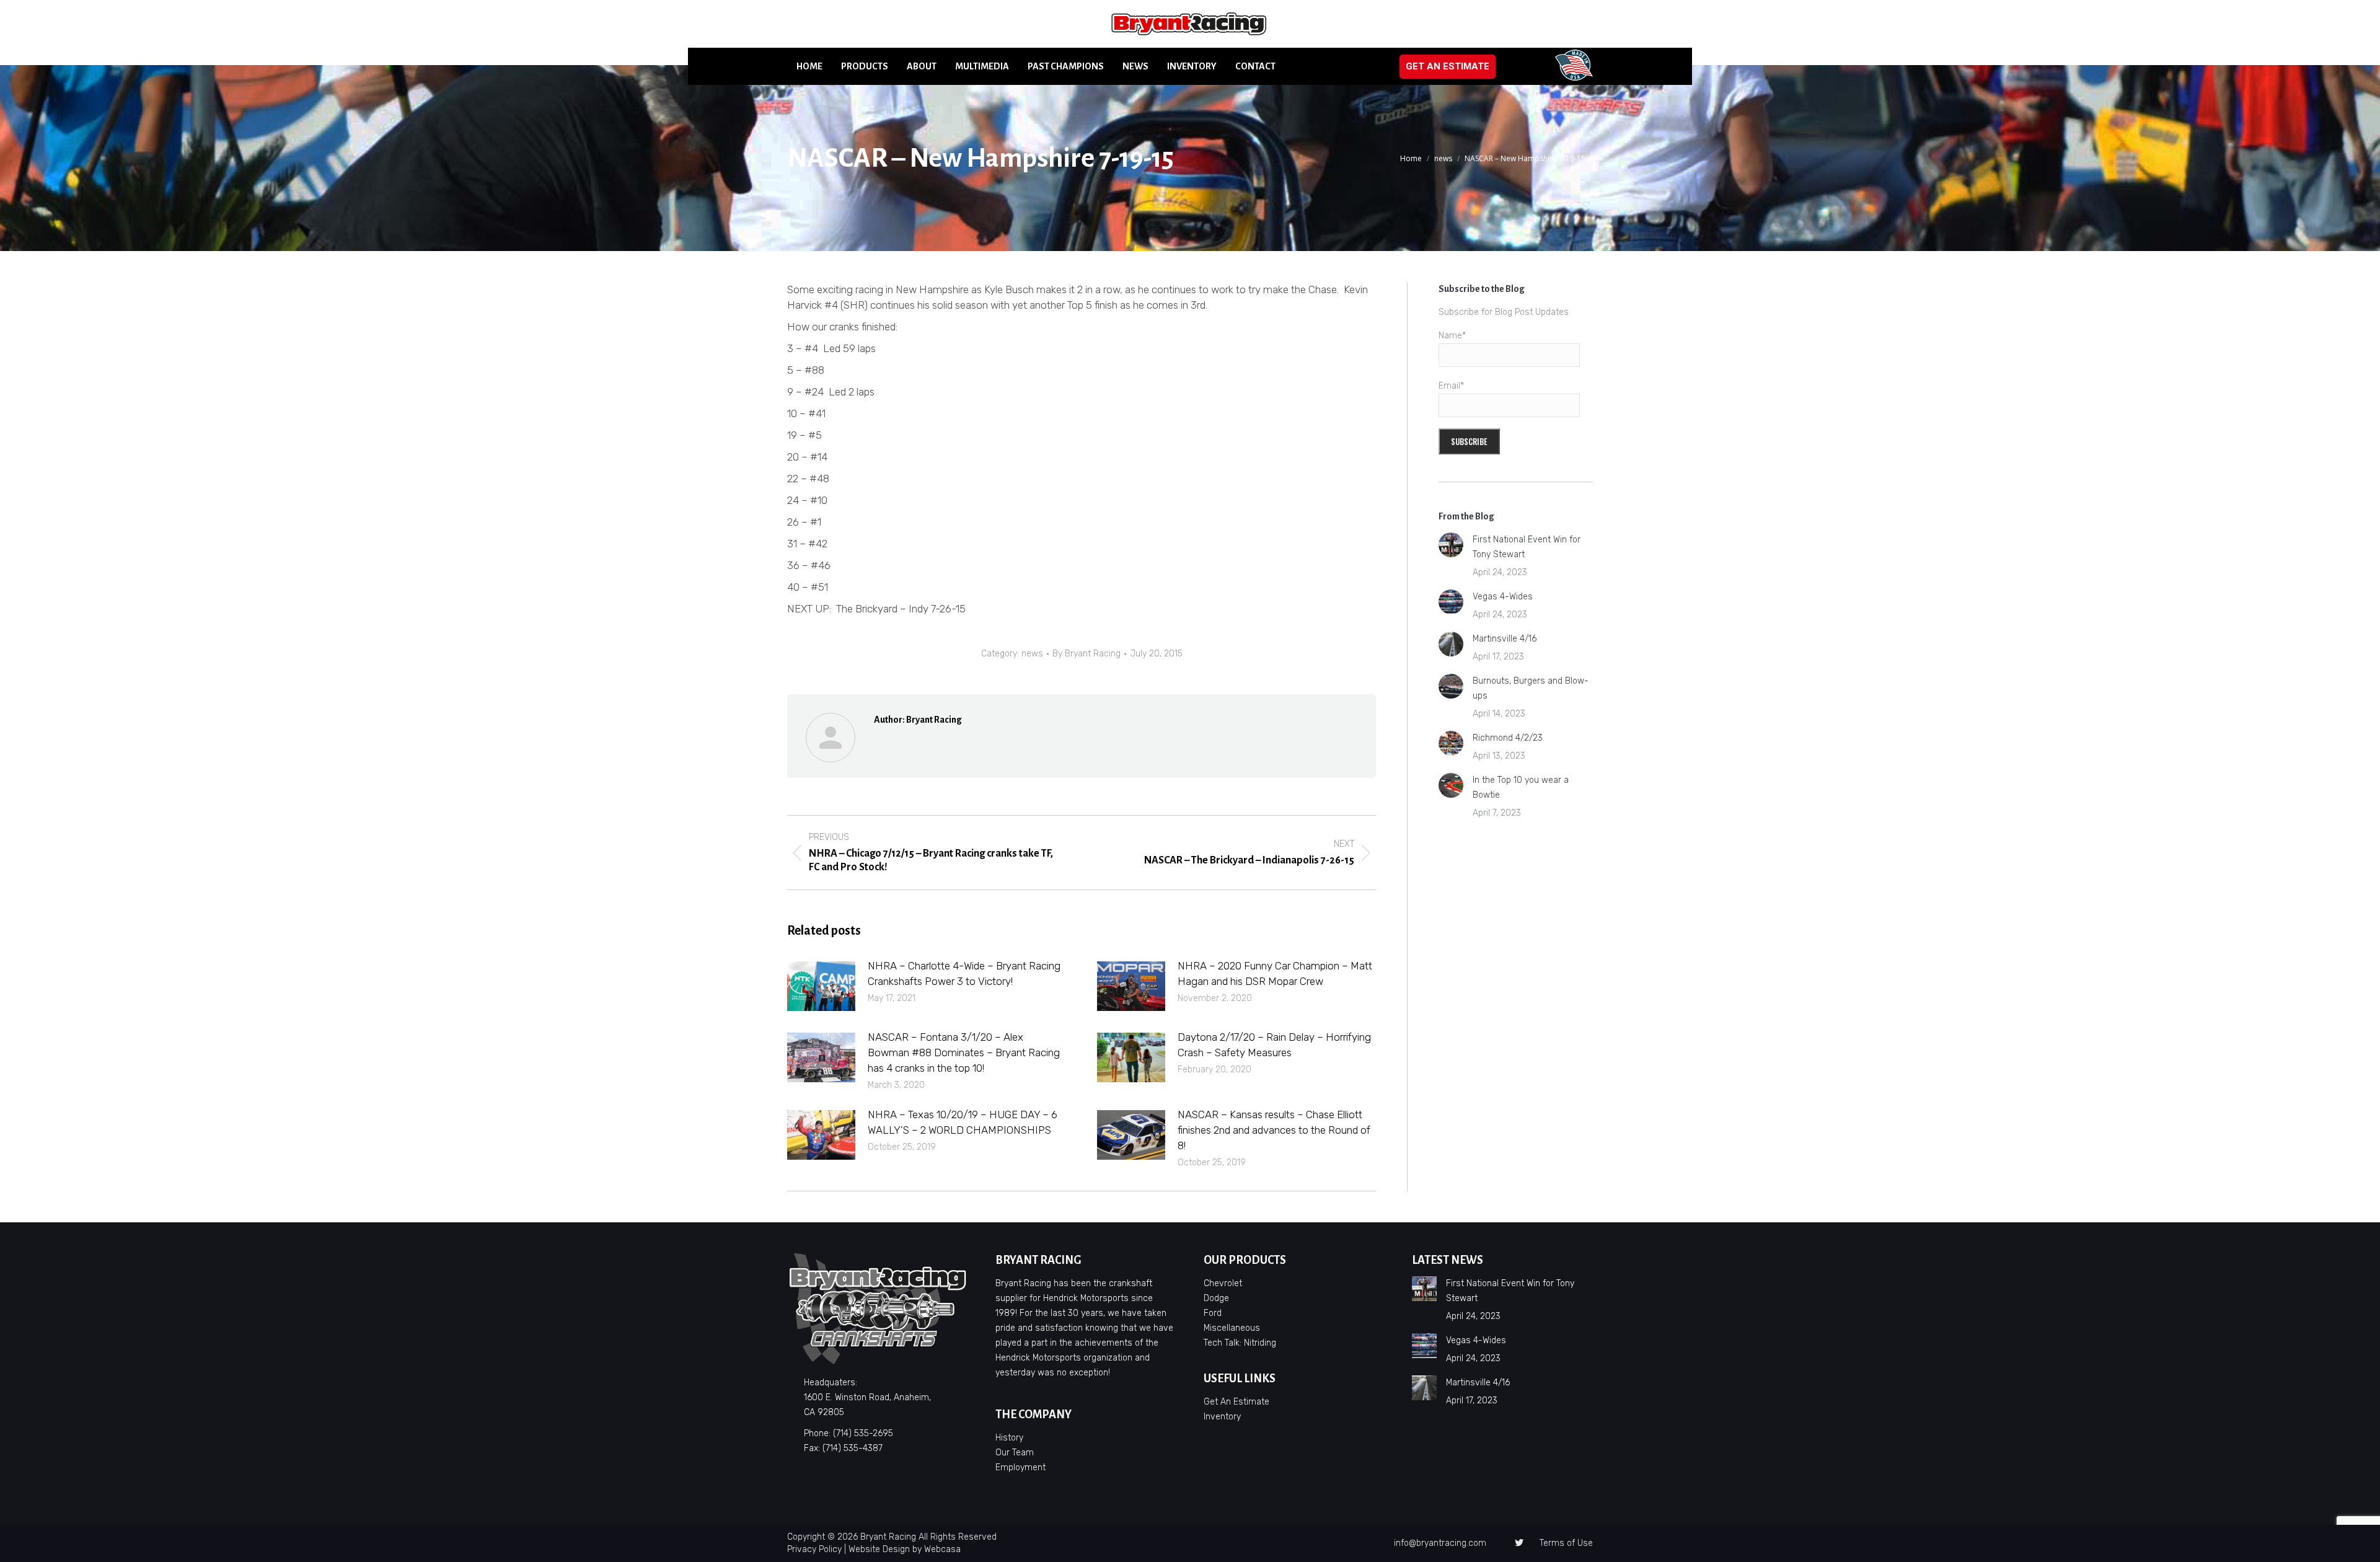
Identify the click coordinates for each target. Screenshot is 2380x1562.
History (1009, 1438)
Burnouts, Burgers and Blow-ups (1531, 688)
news (1032, 654)
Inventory (1222, 1417)
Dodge (1216, 1298)
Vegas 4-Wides (1503, 597)
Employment (1020, 1467)
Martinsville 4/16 (1505, 639)
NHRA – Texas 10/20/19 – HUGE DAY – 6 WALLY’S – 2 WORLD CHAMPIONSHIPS (963, 1122)
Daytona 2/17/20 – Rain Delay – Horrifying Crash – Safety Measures (1274, 1045)
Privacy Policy (814, 1549)
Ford (1213, 1313)
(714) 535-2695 (863, 1433)
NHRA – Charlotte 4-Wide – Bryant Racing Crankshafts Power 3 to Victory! (964, 973)
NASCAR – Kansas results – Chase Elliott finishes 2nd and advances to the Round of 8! (1274, 1130)
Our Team (1015, 1453)
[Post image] (821, 986)
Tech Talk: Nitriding (1240, 1343)
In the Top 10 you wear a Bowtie (1521, 788)
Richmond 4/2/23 (1508, 738)
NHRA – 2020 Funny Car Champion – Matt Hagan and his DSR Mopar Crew (1275, 973)
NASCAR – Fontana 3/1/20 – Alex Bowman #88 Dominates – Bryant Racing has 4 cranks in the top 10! (964, 1052)
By (1086, 654)
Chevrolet (1223, 1283)
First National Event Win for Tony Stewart (1527, 547)
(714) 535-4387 (853, 1448)
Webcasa (942, 1549)
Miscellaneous (1232, 1328)
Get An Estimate (1236, 1402)
